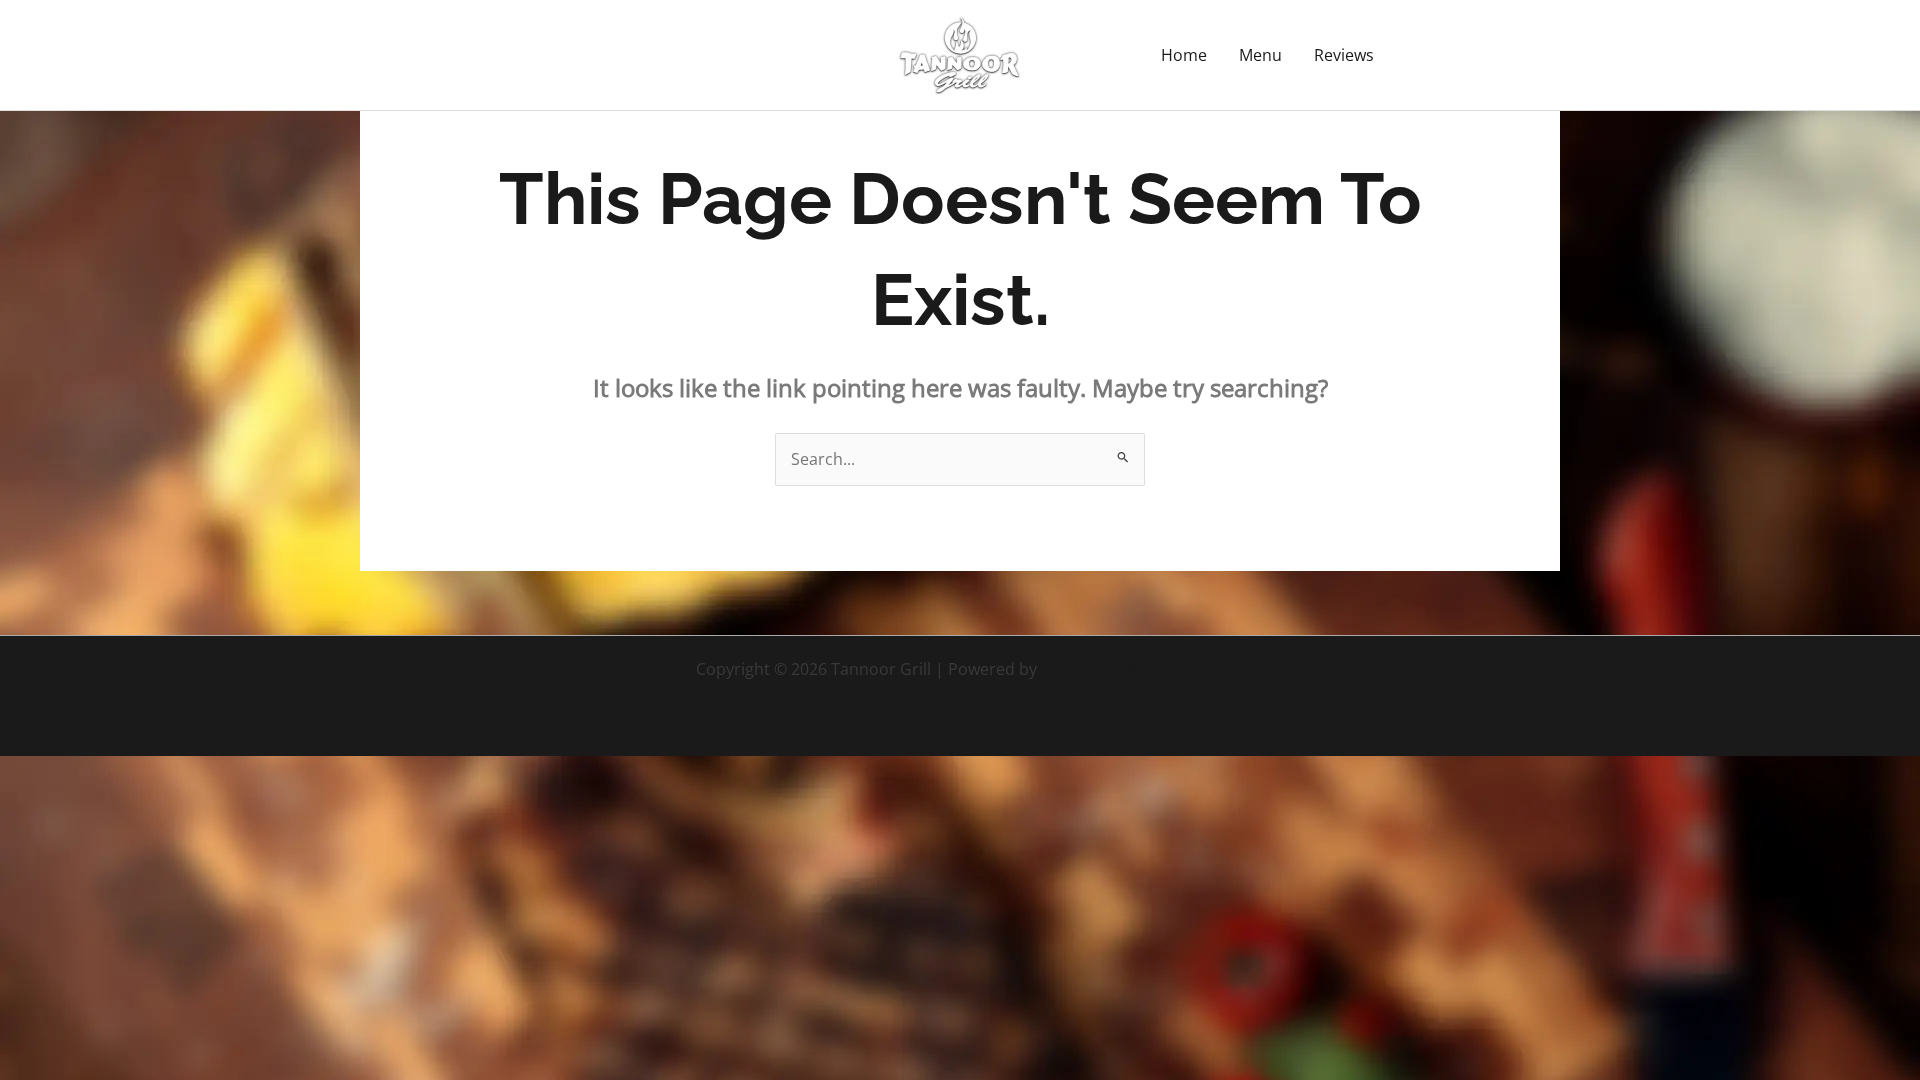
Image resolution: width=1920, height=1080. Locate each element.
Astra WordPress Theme (1133, 669)
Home (1184, 55)
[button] (1485, 55)
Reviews (1344, 55)
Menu (1260, 55)
